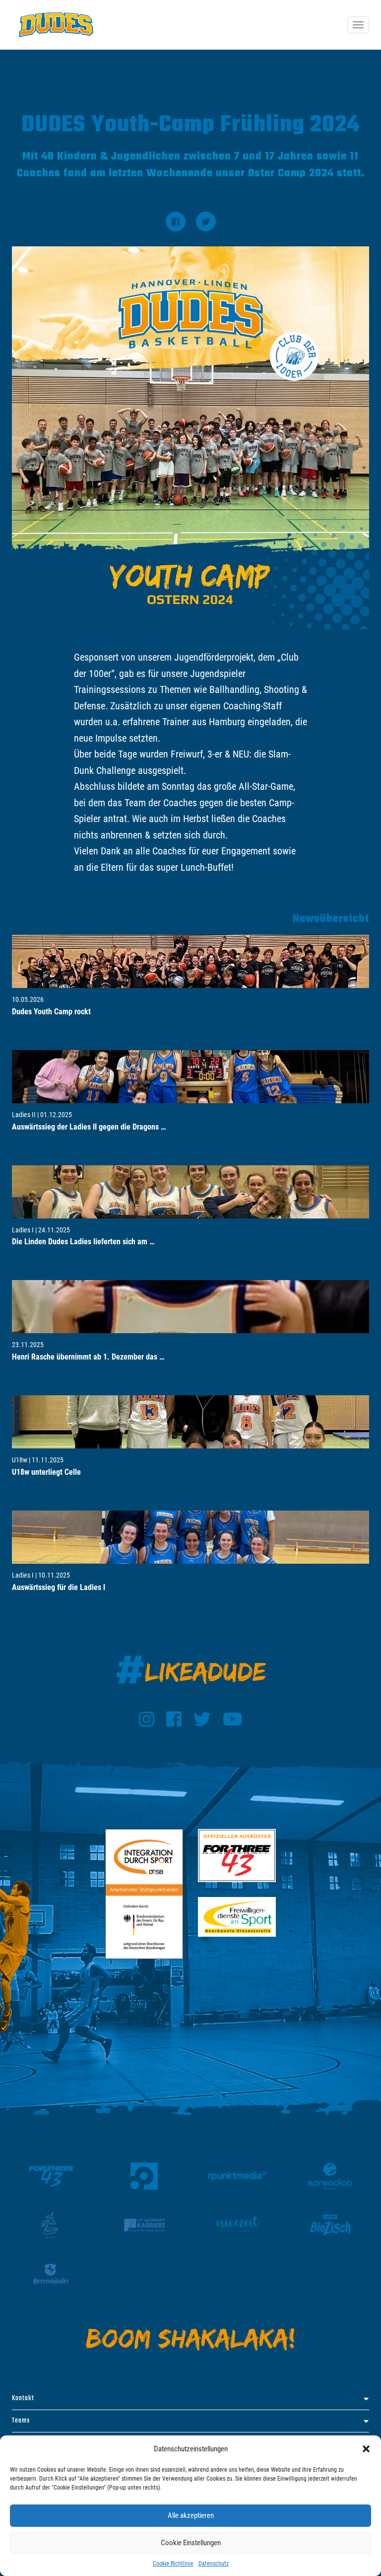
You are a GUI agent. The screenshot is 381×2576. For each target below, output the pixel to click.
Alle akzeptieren (191, 2515)
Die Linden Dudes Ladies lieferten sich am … (83, 1242)
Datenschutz (214, 2564)
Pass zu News (34, 1031)
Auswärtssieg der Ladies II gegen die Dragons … (89, 1127)
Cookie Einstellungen (191, 2543)
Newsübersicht (331, 919)
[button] (366, 2449)
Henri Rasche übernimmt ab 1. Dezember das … (88, 1357)
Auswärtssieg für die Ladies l (59, 1587)
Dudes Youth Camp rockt (51, 1012)
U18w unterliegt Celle (46, 1472)
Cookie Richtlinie (173, 2564)
